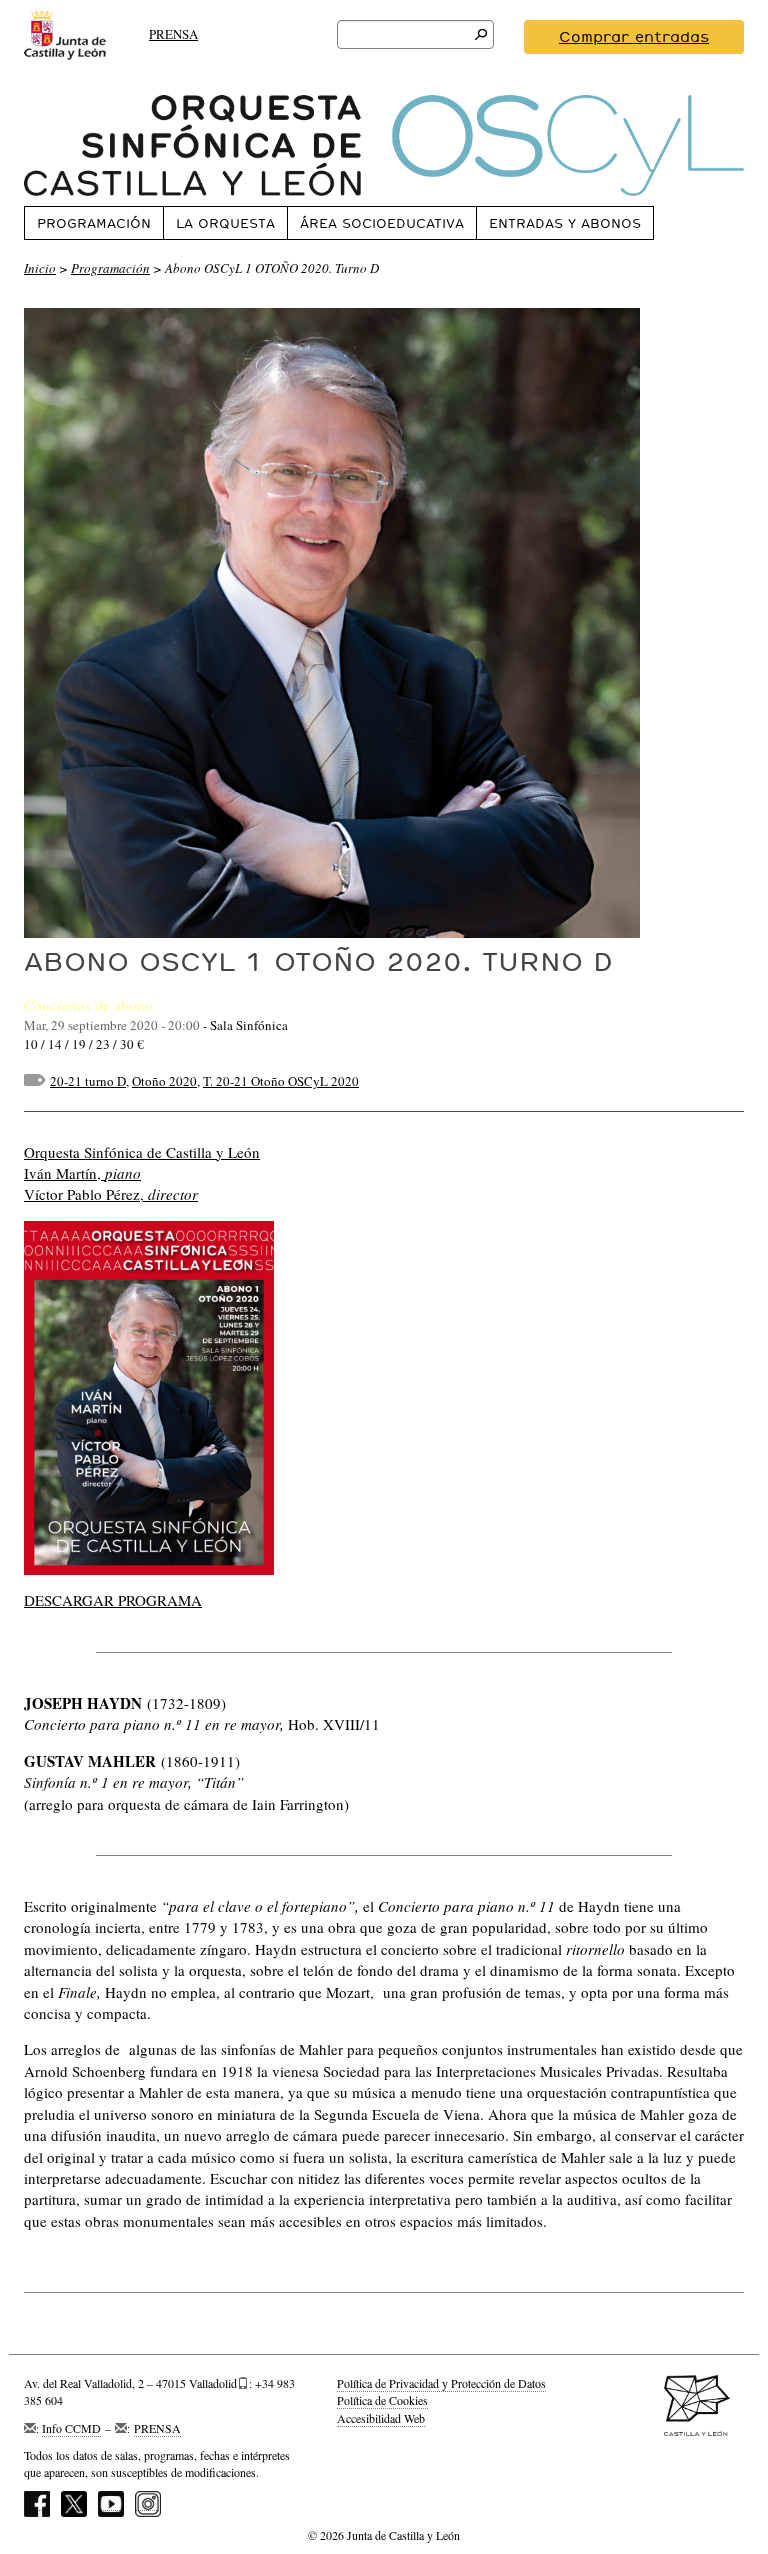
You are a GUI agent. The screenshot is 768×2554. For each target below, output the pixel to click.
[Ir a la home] (384, 145)
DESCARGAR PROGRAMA (113, 1600)
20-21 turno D (88, 1081)
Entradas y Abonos (565, 223)
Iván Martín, (82, 1173)
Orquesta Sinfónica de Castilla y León (142, 1152)
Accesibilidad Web (381, 2418)
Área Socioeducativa (382, 223)
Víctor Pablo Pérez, (111, 1194)
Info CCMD (71, 2428)
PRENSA (173, 34)
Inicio (40, 268)
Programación (94, 223)
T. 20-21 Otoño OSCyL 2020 (281, 1081)
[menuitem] (93, 222)
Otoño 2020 (164, 1081)
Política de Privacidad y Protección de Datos (441, 2383)
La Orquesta (225, 223)
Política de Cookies (382, 2400)
